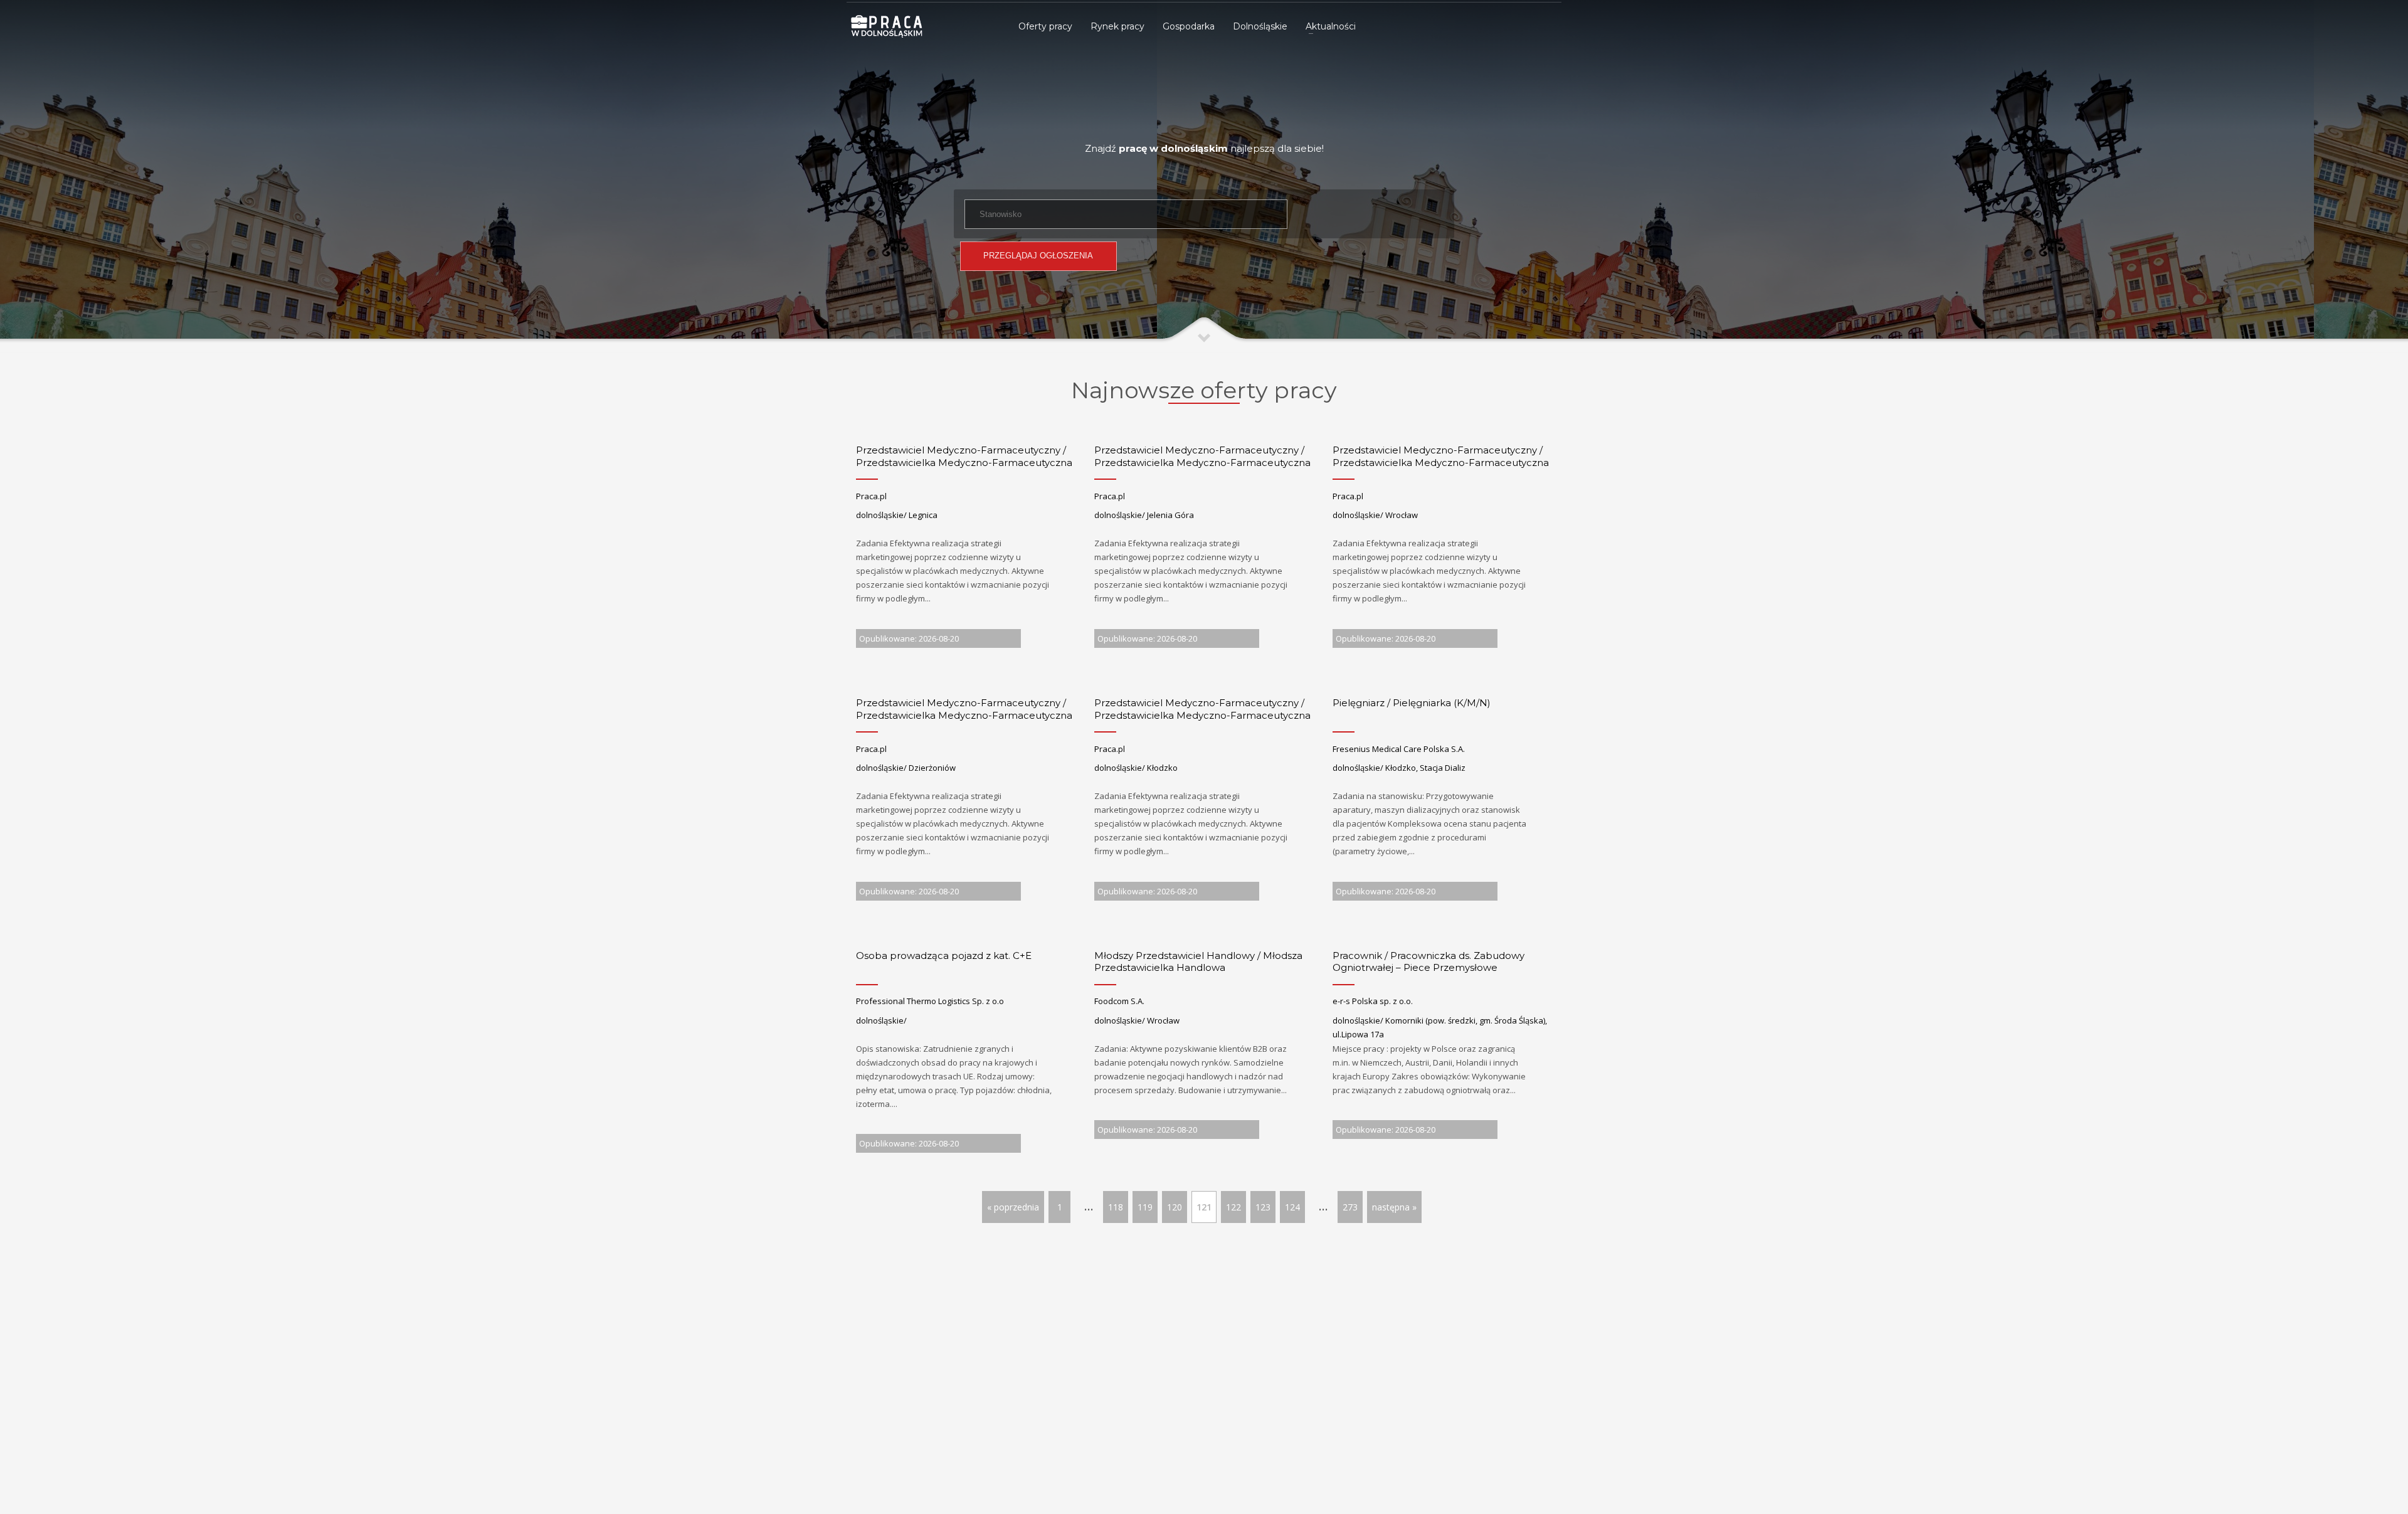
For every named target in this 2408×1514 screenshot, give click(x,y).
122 (1233, 1207)
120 (1175, 1207)
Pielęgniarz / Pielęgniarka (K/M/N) (1412, 703)
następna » (1394, 1207)
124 (1292, 1207)
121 (1204, 1207)
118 (1116, 1207)
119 (1145, 1207)
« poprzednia (1013, 1207)
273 (1350, 1207)
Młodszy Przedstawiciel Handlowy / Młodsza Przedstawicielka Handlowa (1198, 962)
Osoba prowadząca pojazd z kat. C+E (944, 956)
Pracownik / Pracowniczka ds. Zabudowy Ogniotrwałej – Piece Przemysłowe (1428, 962)
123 (1263, 1207)
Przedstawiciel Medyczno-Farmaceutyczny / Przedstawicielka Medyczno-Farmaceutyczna (964, 456)
